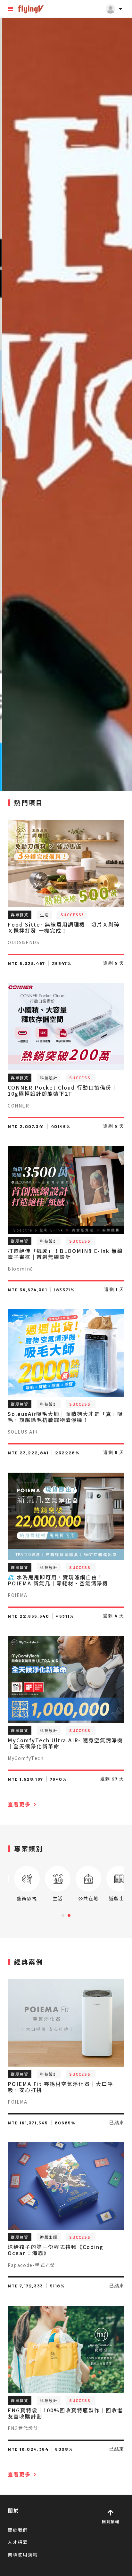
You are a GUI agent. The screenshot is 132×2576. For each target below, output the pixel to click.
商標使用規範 (23, 2555)
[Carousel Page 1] (63, 1915)
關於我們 (18, 2530)
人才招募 (18, 2542)
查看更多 (23, 1804)
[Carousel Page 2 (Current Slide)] (69, 1915)
